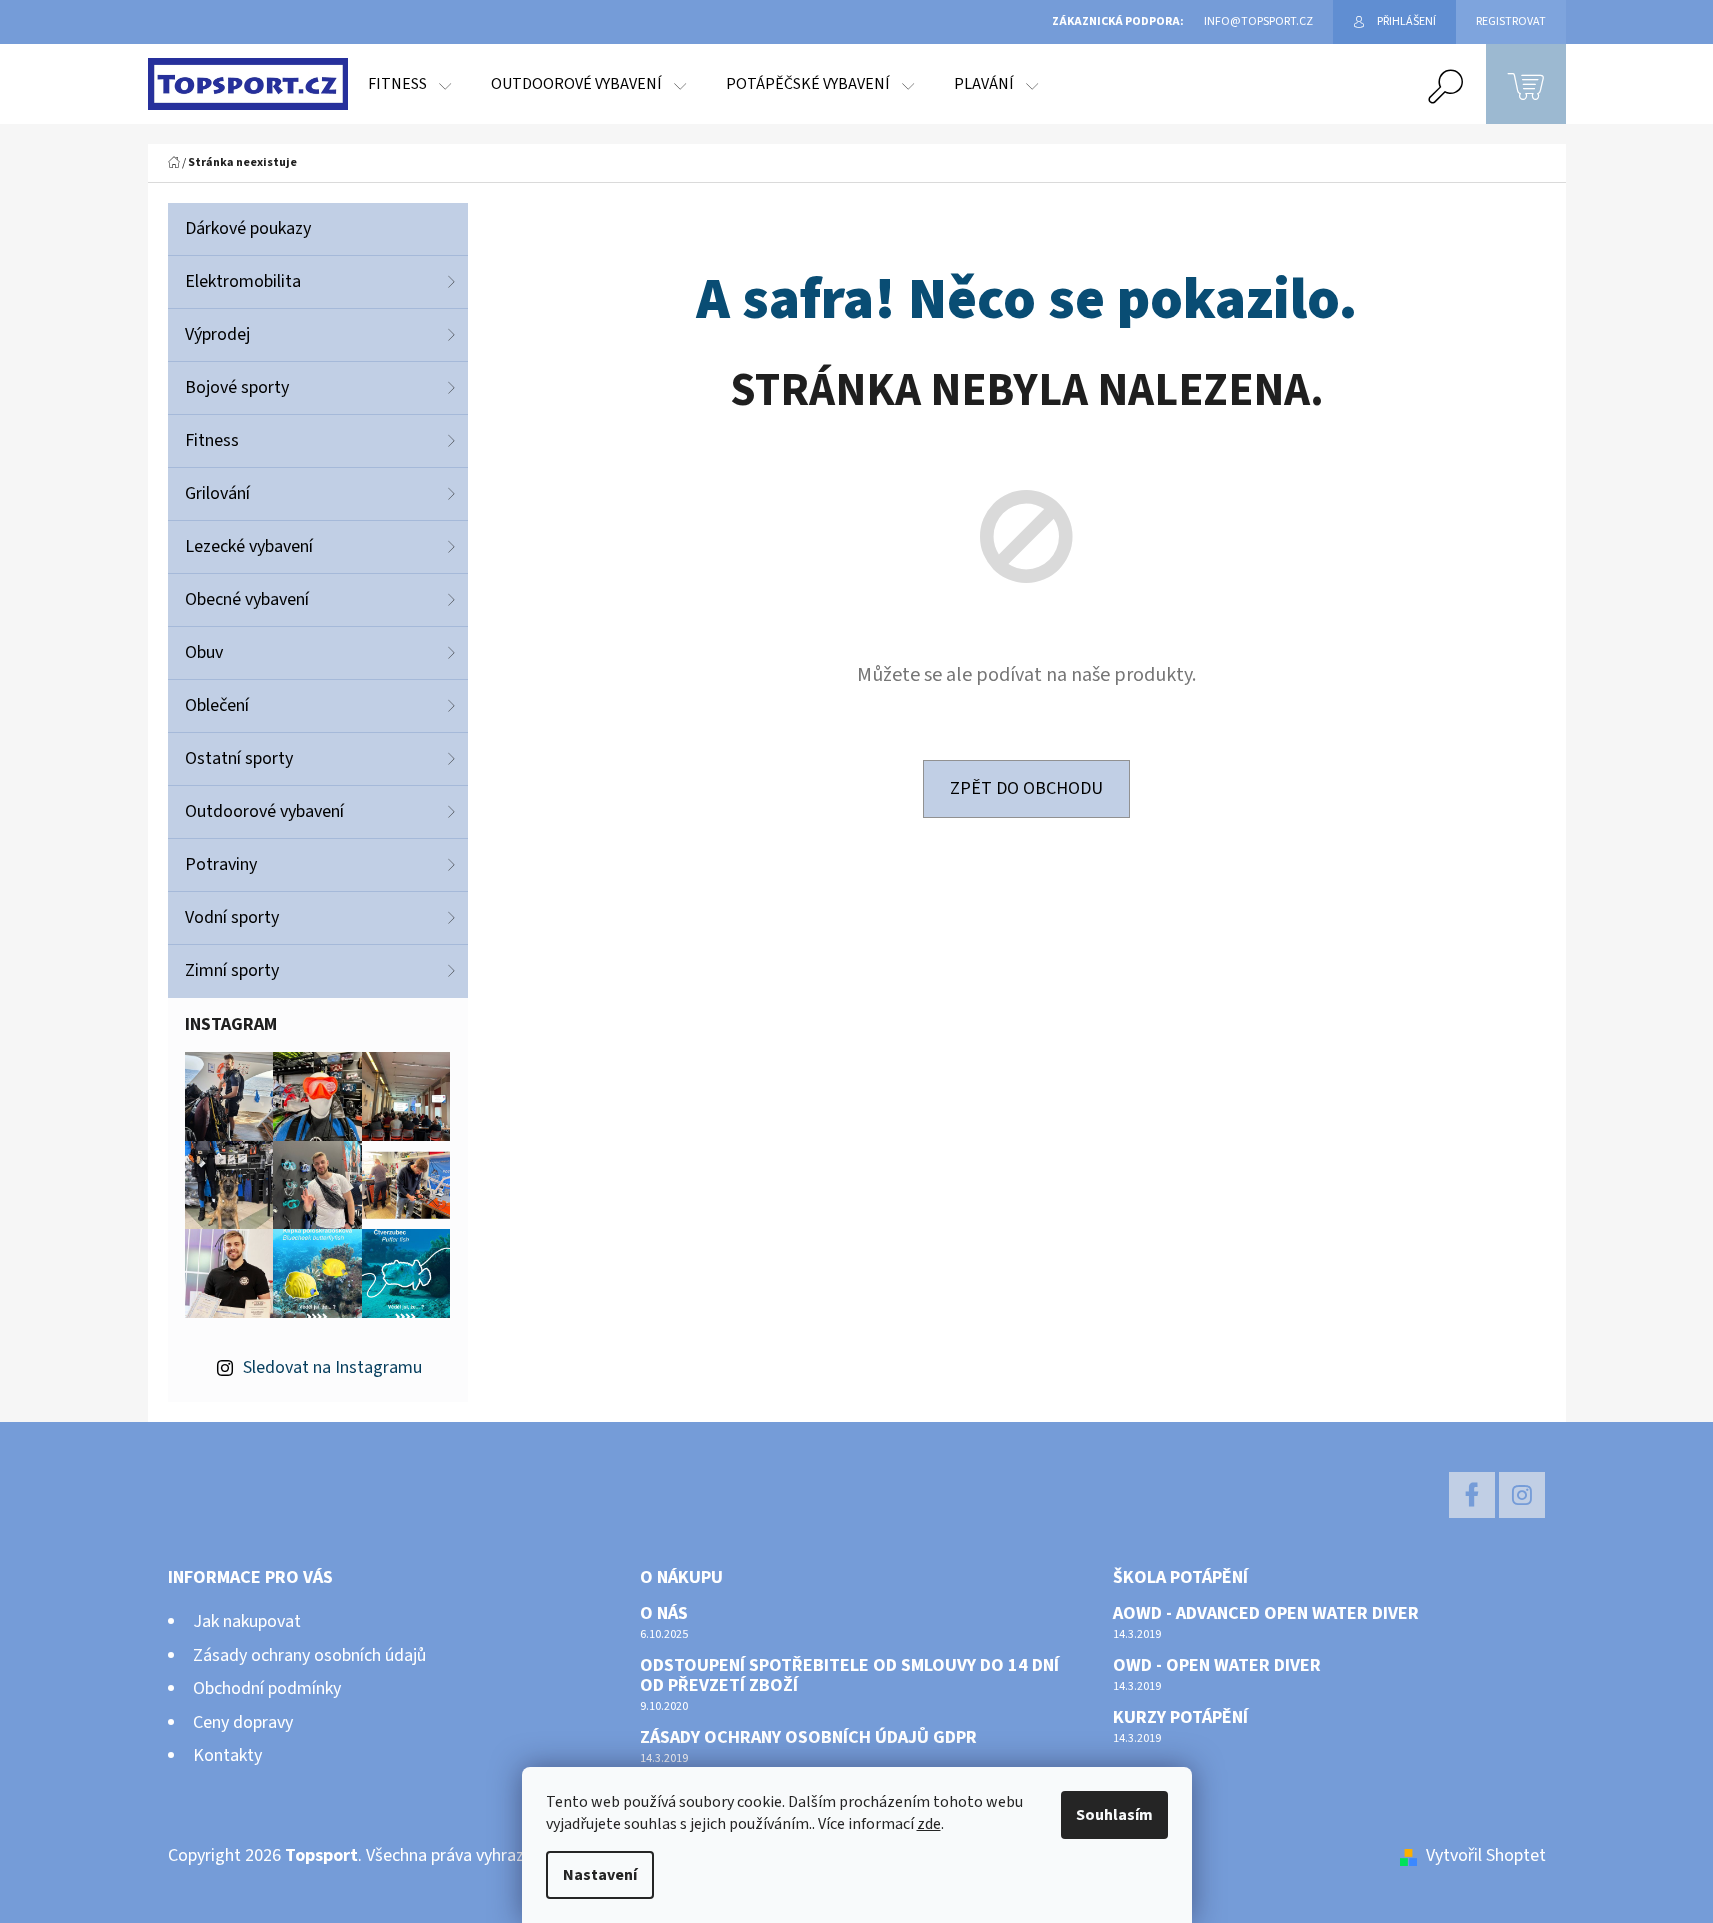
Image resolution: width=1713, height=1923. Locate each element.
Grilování (217, 493)
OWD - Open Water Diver (1217, 1666)
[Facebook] (1472, 1495)
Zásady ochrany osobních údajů (309, 1655)
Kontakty (227, 1755)
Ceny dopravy (243, 1722)
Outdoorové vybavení (264, 811)
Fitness (212, 440)
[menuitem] (409, 84)
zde (929, 1824)
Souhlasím (1114, 1815)
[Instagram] (1522, 1495)
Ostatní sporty (239, 758)
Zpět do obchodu (1026, 788)
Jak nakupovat (247, 1621)
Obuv (204, 652)
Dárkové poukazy (248, 228)
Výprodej (217, 334)
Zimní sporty (232, 970)
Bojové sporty (237, 387)
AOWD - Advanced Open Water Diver (1266, 1614)
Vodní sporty (232, 917)
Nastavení (600, 1875)
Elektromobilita (243, 281)
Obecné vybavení (247, 599)
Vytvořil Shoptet (1486, 1855)
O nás (664, 1614)
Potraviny (221, 864)
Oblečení (217, 705)
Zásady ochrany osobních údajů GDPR (808, 1738)
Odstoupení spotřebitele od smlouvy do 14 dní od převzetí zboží (849, 1676)
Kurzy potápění (1180, 1718)
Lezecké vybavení (249, 546)
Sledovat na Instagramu (332, 1367)
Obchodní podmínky (267, 1688)
